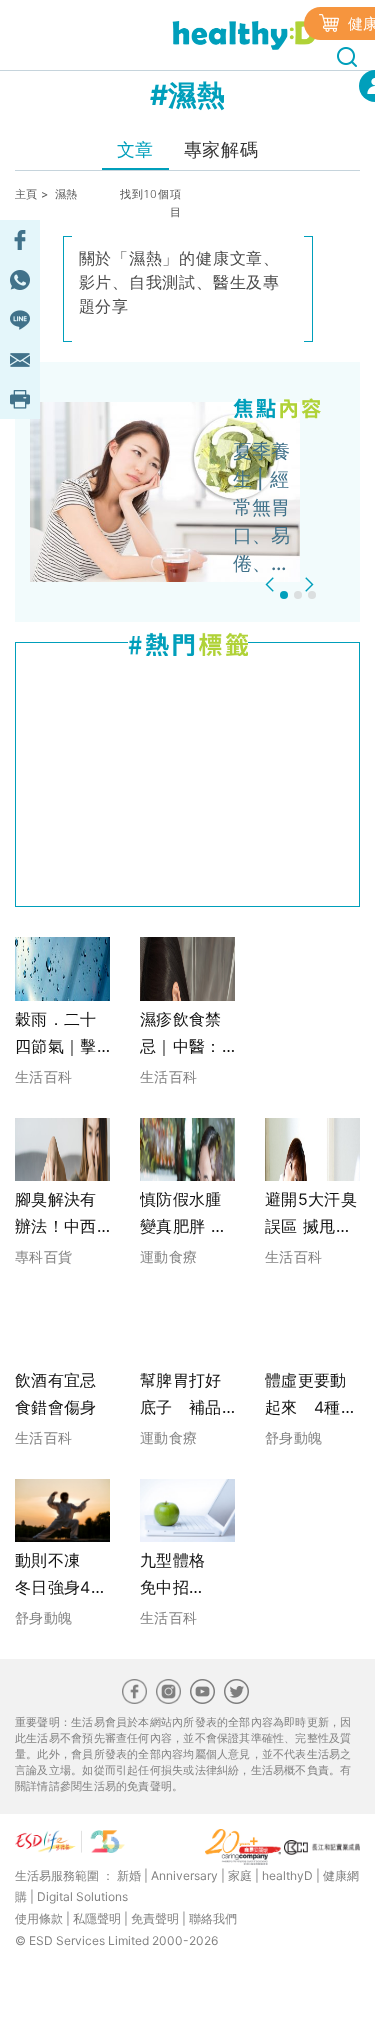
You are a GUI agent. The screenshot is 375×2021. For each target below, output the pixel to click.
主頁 (26, 194)
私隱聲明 (97, 1918)
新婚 (129, 1875)
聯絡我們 (213, 1918)
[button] (272, 584)
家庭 (240, 1875)
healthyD (287, 1875)
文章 (135, 149)
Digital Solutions (82, 1896)
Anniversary (184, 1875)
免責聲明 (155, 1918)
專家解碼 (221, 149)
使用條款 (39, 1918)
